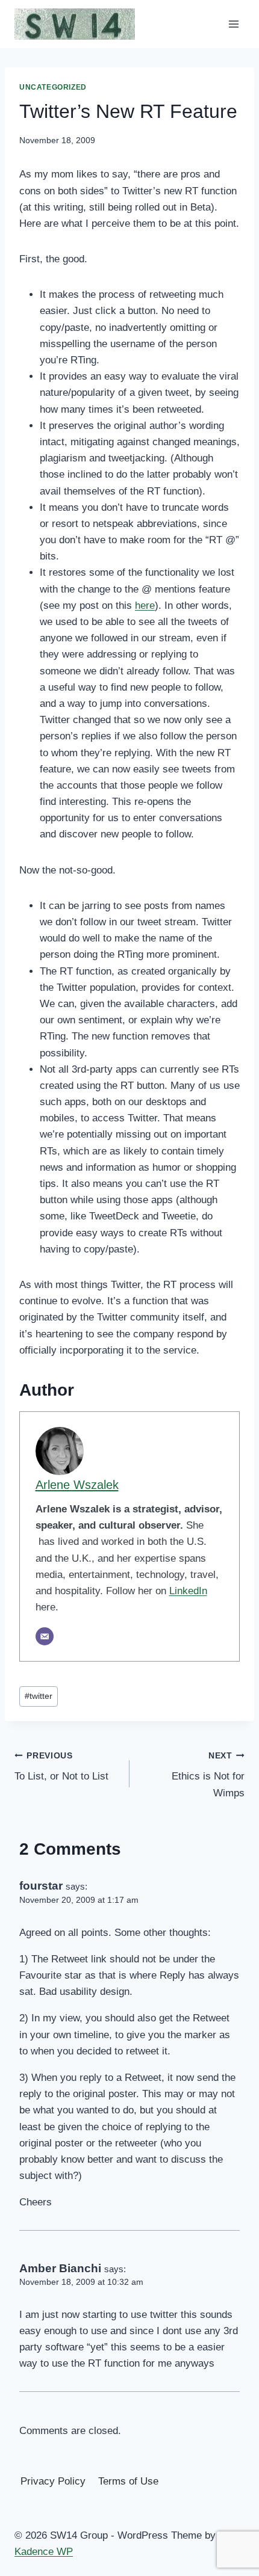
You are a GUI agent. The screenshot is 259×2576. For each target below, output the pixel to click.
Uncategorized (53, 87)
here (145, 605)
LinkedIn (188, 1591)
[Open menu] (233, 24)
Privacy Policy (53, 2481)
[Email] (45, 1636)
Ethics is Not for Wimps (208, 1775)
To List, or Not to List (61, 1767)
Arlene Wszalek (77, 1485)
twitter (39, 1696)
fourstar (41, 1886)
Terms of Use (128, 2481)
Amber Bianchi (60, 2268)
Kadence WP (44, 2552)
